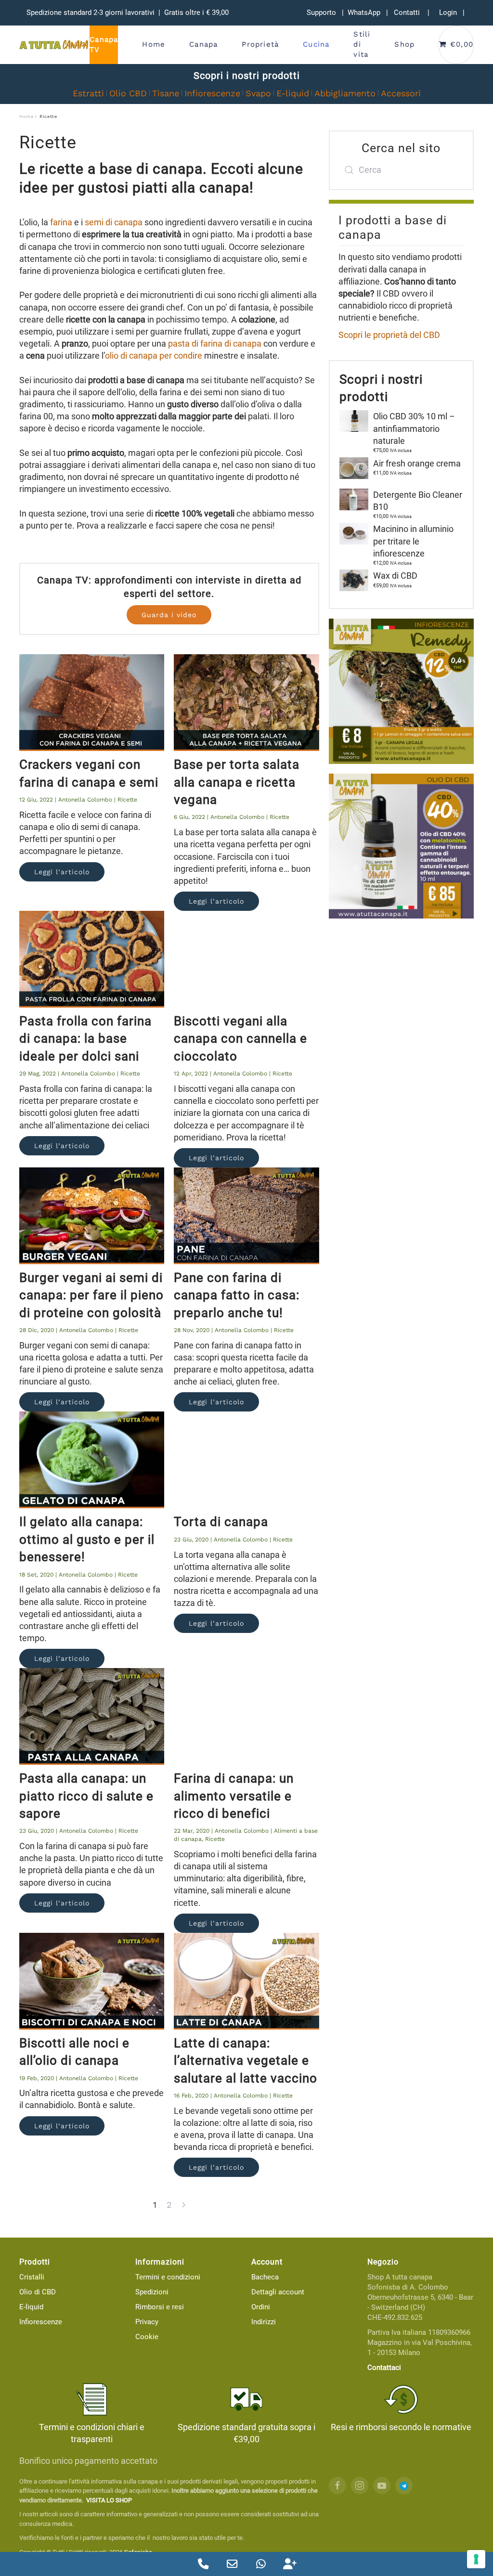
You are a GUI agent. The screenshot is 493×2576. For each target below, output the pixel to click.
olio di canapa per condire (154, 356)
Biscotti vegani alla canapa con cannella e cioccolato (240, 1039)
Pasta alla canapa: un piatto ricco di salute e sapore (86, 1796)
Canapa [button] (203, 44)
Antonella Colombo (85, 800)
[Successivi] (184, 2205)
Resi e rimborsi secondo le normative (401, 2427)
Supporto (321, 13)
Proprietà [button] (260, 44)
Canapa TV (104, 45)
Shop (404, 44)
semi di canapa (114, 222)
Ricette (127, 800)
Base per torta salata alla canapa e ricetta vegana (237, 782)
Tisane (166, 93)
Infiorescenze (212, 93)
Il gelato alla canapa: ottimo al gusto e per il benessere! (87, 1539)
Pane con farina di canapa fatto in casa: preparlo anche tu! (237, 1295)
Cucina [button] (316, 44)
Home (154, 44)
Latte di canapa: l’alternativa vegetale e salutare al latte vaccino (246, 2061)
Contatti (407, 13)
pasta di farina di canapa (215, 343)
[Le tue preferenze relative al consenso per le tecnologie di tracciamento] (476, 2559)
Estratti (88, 93)
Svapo (258, 93)
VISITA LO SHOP (109, 2500)
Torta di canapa (221, 1522)
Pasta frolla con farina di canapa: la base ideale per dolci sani (85, 1039)
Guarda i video (169, 615)
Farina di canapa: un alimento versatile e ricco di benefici (234, 1796)
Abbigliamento (345, 93)
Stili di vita (362, 44)
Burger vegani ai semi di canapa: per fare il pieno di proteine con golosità (91, 1295)
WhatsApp (364, 13)
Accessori (401, 93)
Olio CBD (128, 93)
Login (448, 13)
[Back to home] (54, 45)
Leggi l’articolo (62, 872)
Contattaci (384, 2368)
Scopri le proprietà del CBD (389, 335)
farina (61, 222)
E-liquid (293, 93)
